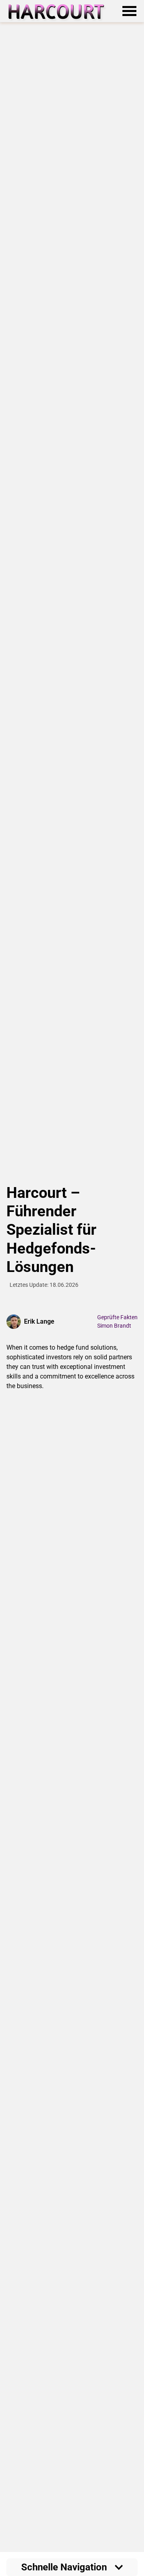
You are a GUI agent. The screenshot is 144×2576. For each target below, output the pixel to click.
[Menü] (130, 11)
